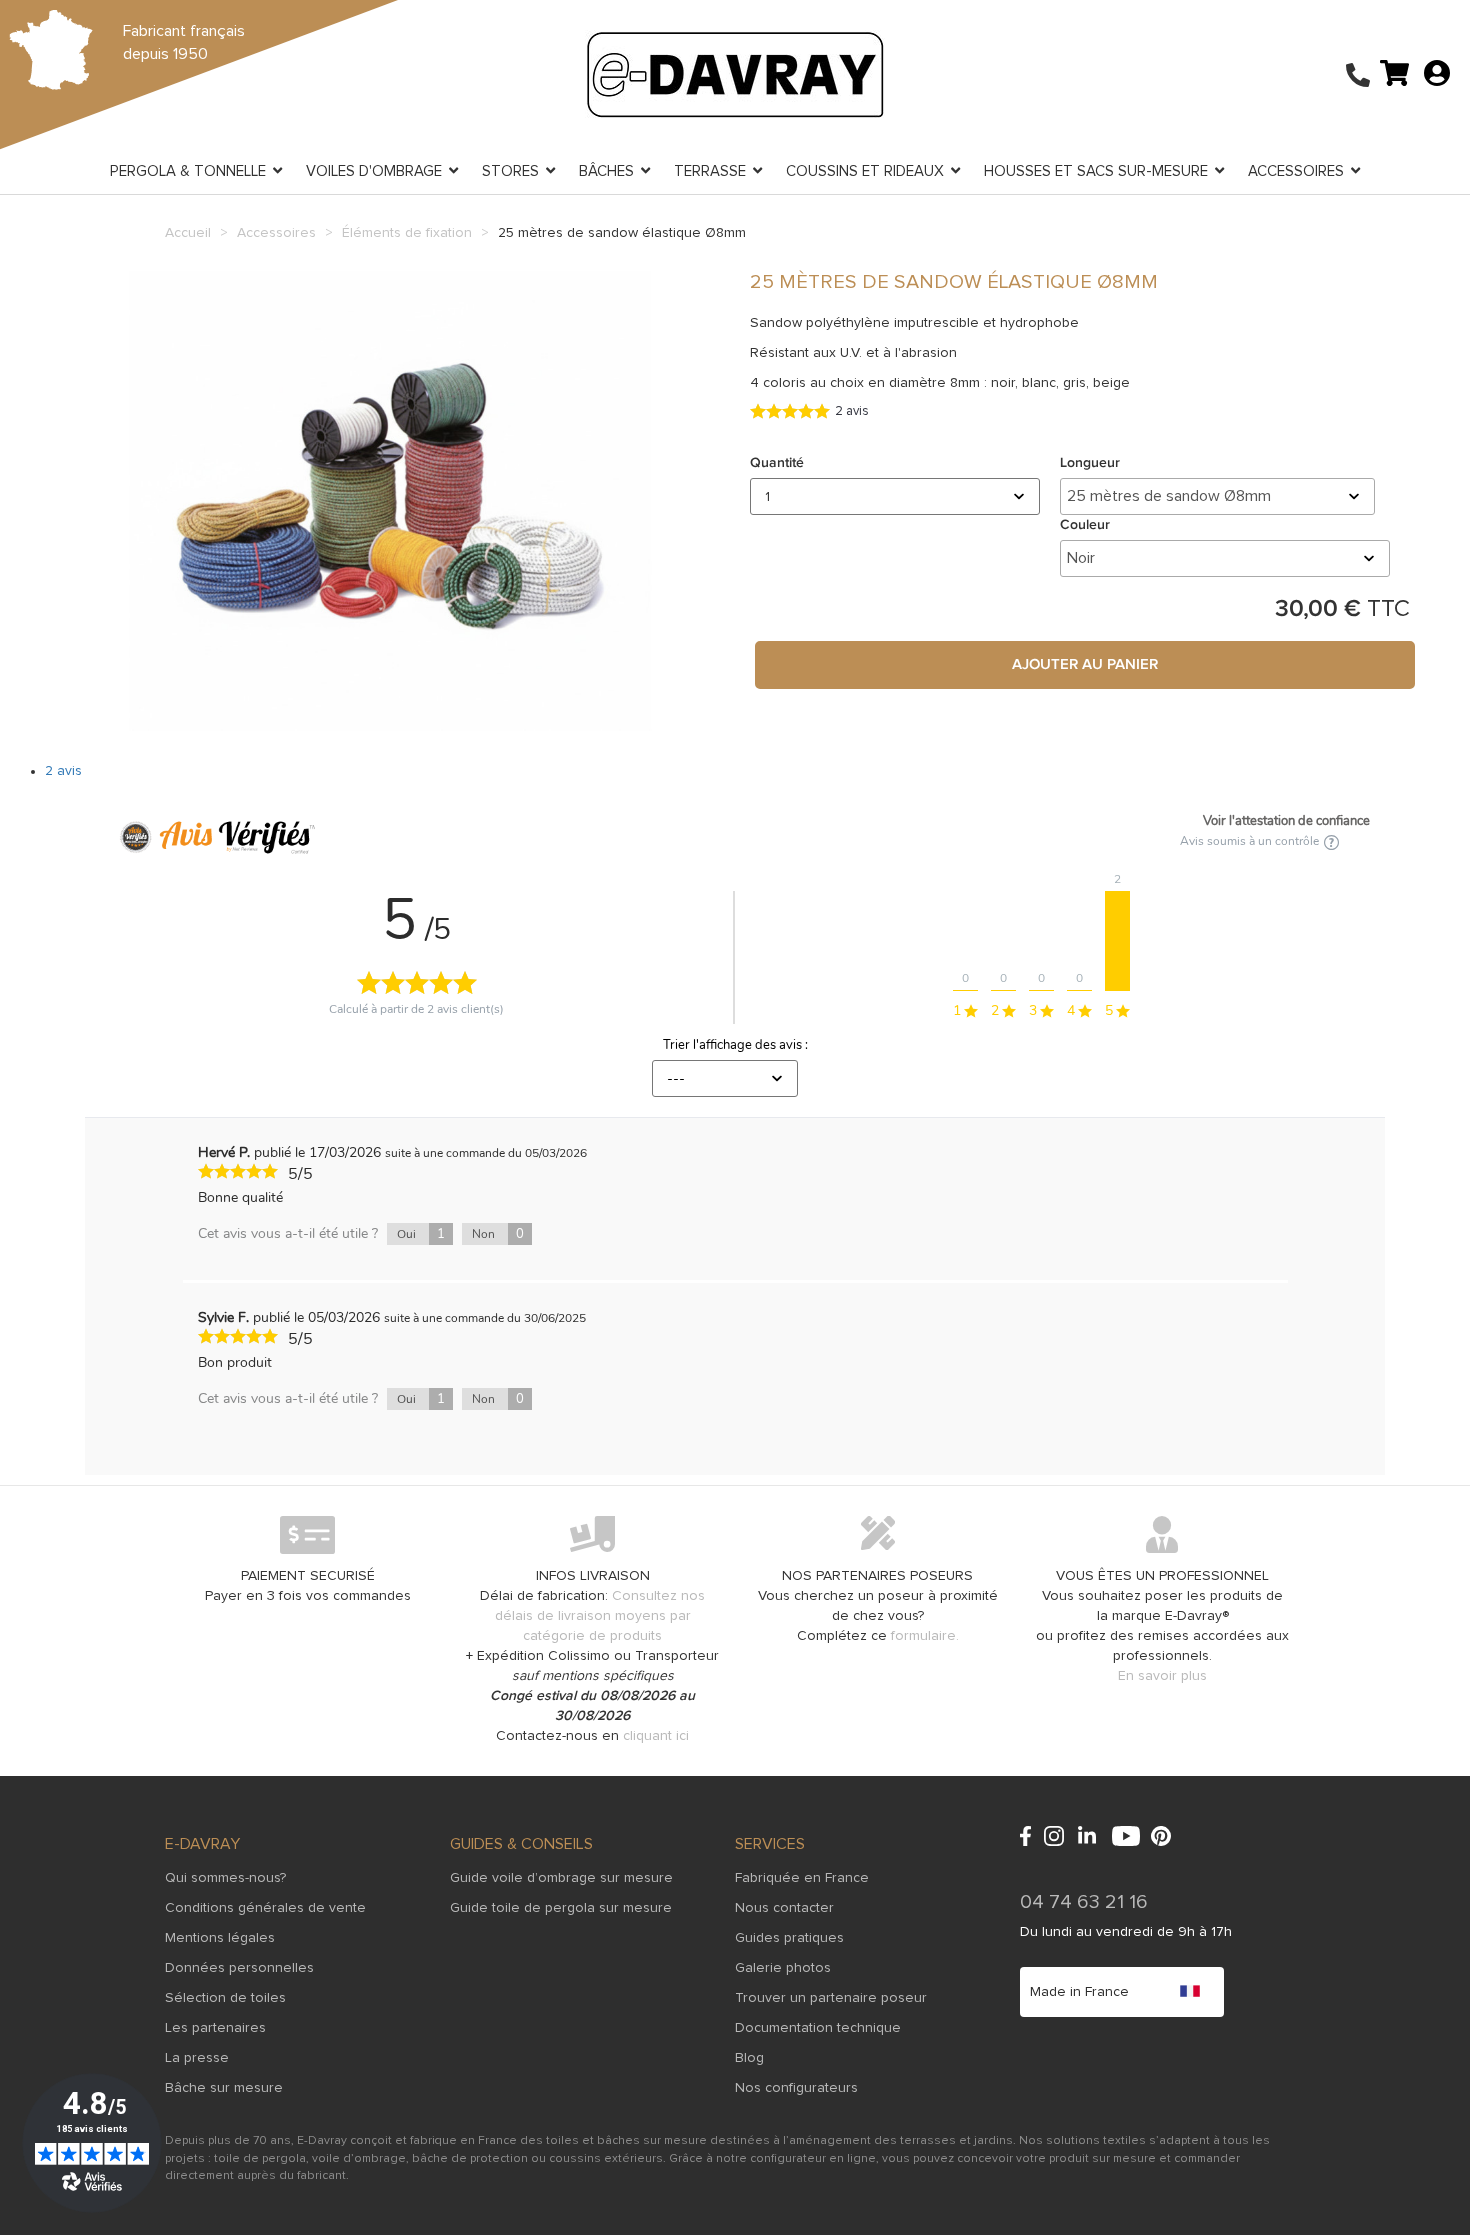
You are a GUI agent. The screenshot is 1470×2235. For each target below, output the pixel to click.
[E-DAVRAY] (735, 74)
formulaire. (925, 1636)
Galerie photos (783, 1968)
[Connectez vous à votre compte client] (1437, 72)
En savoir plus (1162, 1676)
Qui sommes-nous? (225, 1878)
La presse (197, 2058)
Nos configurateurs (796, 2088)
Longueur (1094, 463)
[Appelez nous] (1358, 77)
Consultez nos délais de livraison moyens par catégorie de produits (600, 1616)
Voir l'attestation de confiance (1286, 821)
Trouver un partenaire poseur (831, 1998)
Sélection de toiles (225, 1998)
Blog (749, 2058)
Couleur (1089, 525)
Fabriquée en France (802, 1878)
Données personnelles (239, 1968)
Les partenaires (215, 2028)
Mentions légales (220, 1938)
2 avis (63, 771)
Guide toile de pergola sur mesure (561, 1908)
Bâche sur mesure (224, 2088)
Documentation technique (818, 2028)
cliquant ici (656, 1736)
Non (498, 1234)
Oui (421, 1234)
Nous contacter (784, 1908)
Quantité (777, 463)
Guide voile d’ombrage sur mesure (561, 1878)
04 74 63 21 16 (1084, 1902)
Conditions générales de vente (265, 1908)
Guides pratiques (789, 1938)
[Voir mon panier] (1394, 72)
